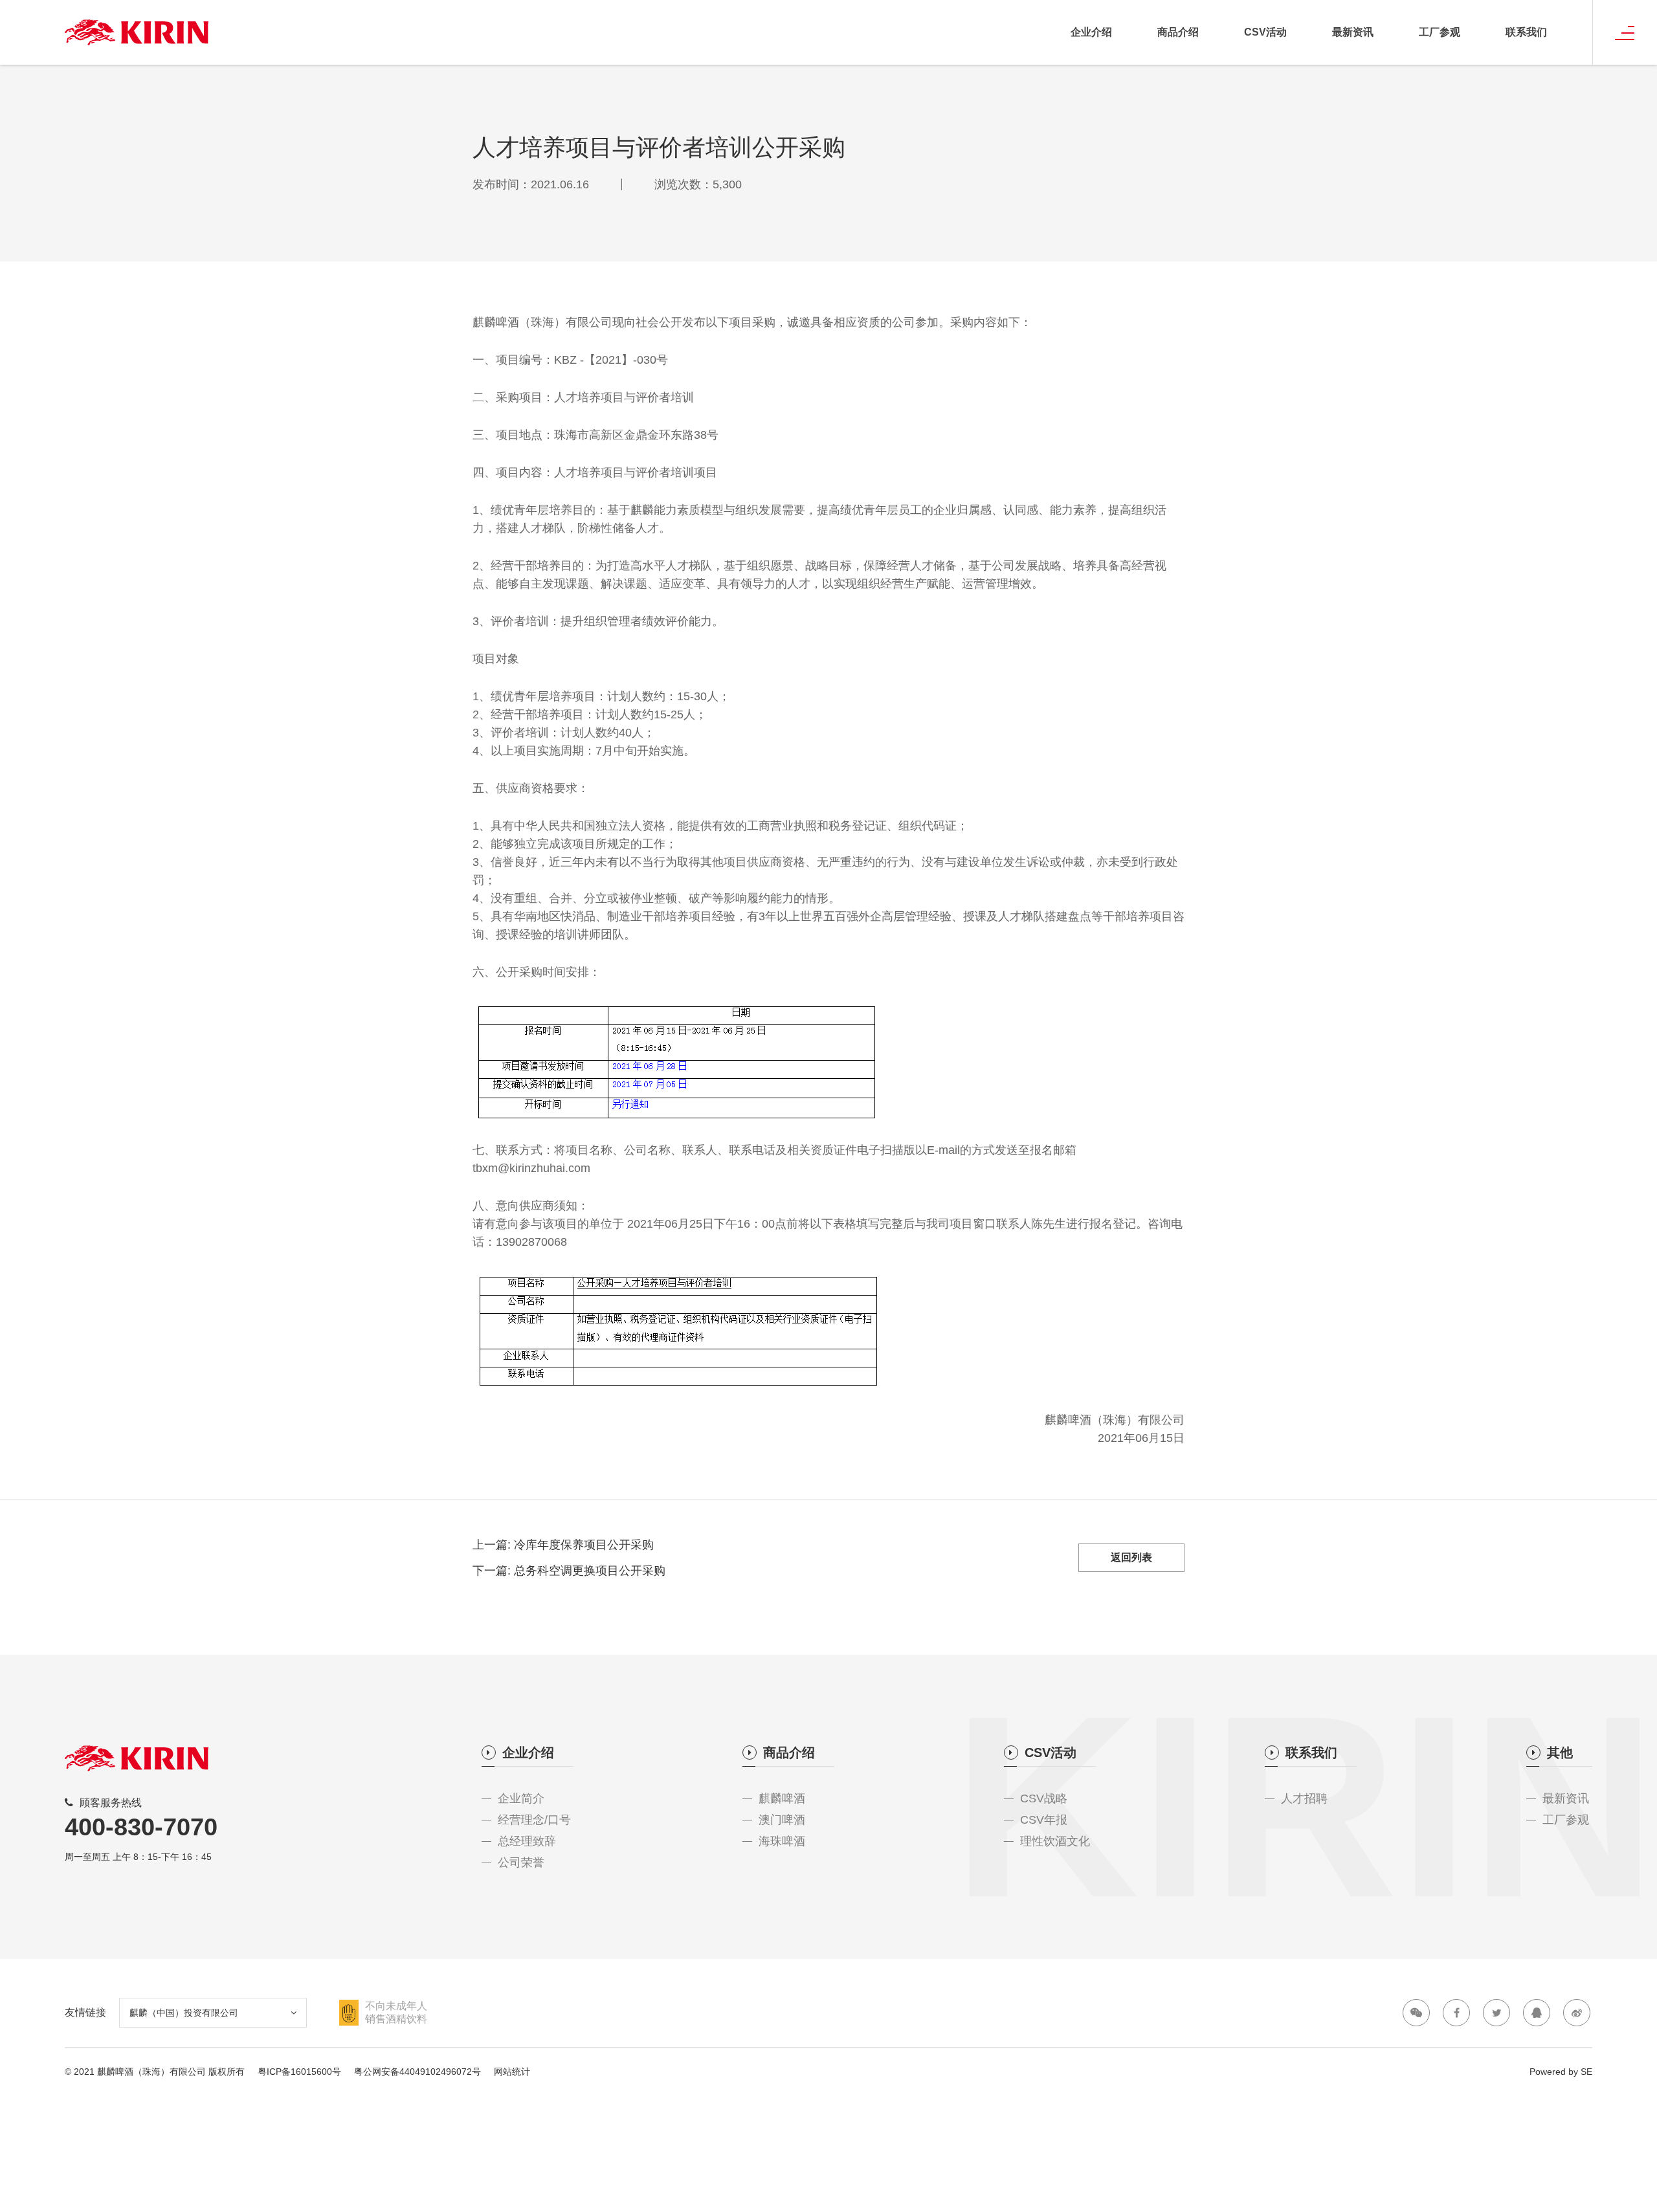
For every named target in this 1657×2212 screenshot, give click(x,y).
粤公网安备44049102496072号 (417, 2072)
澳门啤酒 (782, 1820)
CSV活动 (1265, 32)
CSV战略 (1044, 1798)
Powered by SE (1561, 2072)
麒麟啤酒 (782, 1798)
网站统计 (512, 2072)
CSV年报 (1044, 1820)
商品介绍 (1178, 32)
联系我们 (1526, 32)
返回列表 (1131, 1557)
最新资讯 (1353, 32)
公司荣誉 (521, 1863)
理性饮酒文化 (1055, 1841)
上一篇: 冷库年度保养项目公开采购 (563, 1545)
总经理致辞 (527, 1841)
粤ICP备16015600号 (299, 2072)
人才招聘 (1304, 1798)
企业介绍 (1091, 32)
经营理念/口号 (534, 1820)
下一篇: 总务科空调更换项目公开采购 (569, 1571)
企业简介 (521, 1798)
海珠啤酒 (782, 1841)
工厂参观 (1440, 32)
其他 (1560, 1753)
